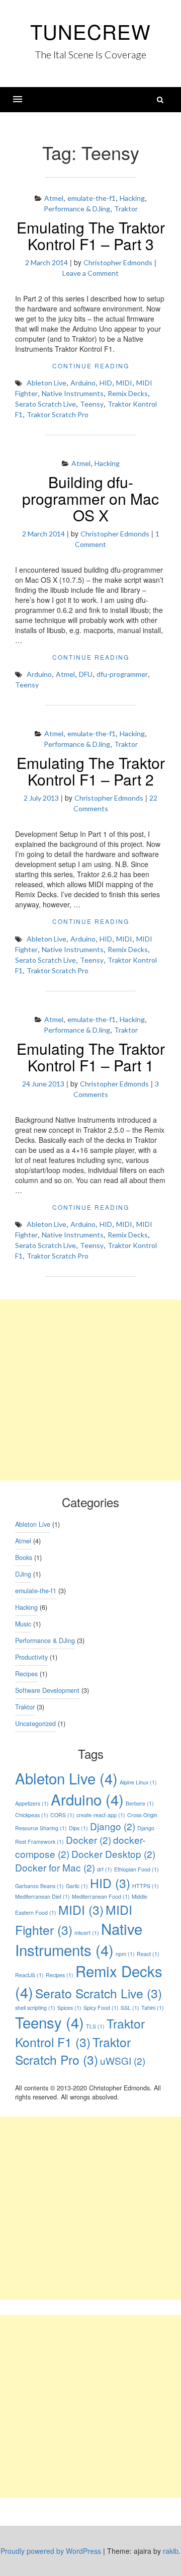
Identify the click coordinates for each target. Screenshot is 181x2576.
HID (106, 383)
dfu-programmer (122, 674)
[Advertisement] (90, 1390)
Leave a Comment (90, 273)
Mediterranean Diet (42, 1896)
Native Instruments (73, 393)
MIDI (124, 383)
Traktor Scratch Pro (58, 414)
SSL (130, 2008)
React (148, 1954)
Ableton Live (47, 383)
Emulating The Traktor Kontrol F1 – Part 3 (91, 236)
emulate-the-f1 (92, 198)
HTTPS (146, 1886)
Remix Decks (128, 393)
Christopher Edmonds (118, 262)
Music (23, 1624)
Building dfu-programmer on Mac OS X (90, 498)
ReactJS (29, 1975)
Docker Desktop (113, 1854)
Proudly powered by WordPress (51, 2551)
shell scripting (35, 2008)
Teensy (92, 404)
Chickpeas (32, 1815)
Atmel (54, 198)
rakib (171, 2551)
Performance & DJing (77, 209)
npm (125, 1954)
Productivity (31, 1657)
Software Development (47, 1690)
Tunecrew (90, 31)
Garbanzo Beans (39, 1886)
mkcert (87, 1933)
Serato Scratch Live (46, 404)
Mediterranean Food (101, 1896)
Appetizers (32, 1803)
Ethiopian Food (137, 1869)
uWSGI (123, 2060)
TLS (95, 2026)
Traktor (126, 209)
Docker (88, 1840)
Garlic (77, 1886)
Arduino (83, 383)
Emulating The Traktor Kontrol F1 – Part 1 (91, 1057)
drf (105, 1869)
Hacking (132, 198)
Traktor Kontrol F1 (80, 2033)
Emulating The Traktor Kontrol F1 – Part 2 (91, 771)
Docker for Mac (55, 1867)
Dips (78, 1828)
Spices (69, 2008)
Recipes (26, 1674)
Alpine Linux (138, 1782)
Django (113, 1826)
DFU (86, 674)
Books (24, 1557)
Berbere (140, 1803)
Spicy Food (101, 2008)
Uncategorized (35, 1724)
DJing (23, 1574)
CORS (62, 1815)
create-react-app (101, 1815)
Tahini (153, 2008)
